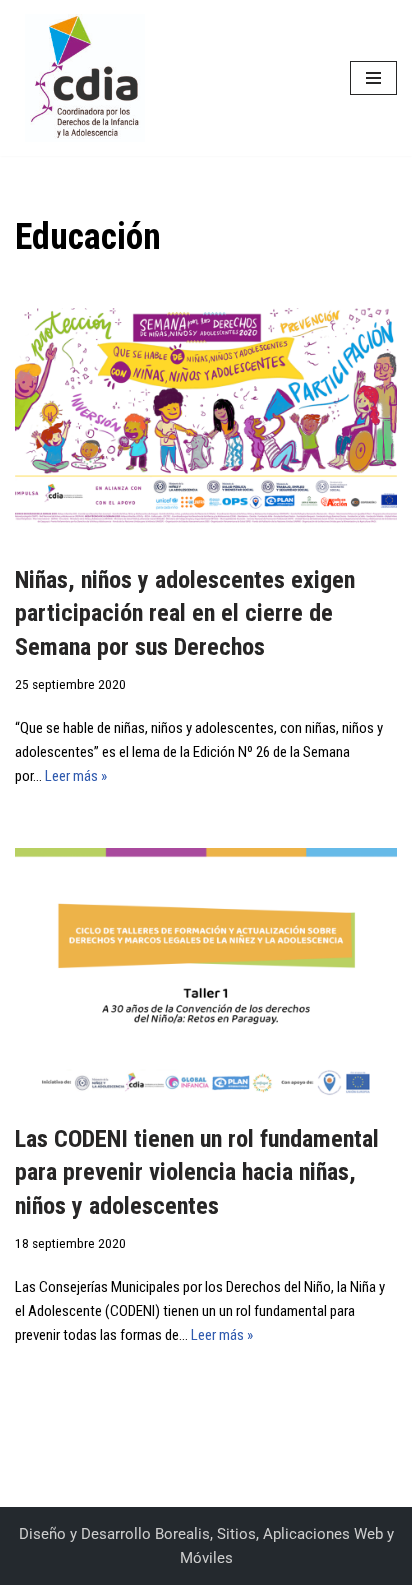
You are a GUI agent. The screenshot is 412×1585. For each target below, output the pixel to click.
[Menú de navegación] (373, 78)
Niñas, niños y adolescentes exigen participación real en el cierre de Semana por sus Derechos (185, 613)
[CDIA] (80, 78)
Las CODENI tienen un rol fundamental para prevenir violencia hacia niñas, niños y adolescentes (197, 1172)
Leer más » (76, 776)
